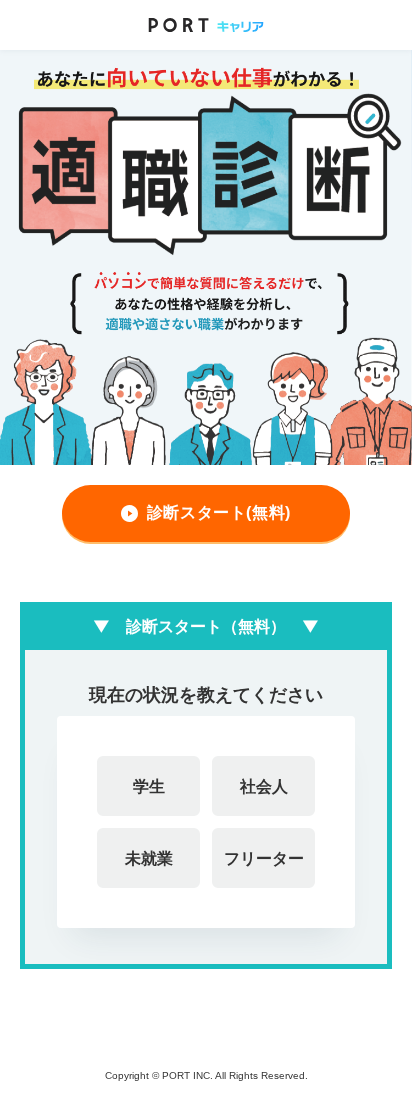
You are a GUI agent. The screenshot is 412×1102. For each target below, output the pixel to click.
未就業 (149, 858)
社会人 (264, 786)
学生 (149, 786)
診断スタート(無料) (219, 512)
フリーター (264, 858)
